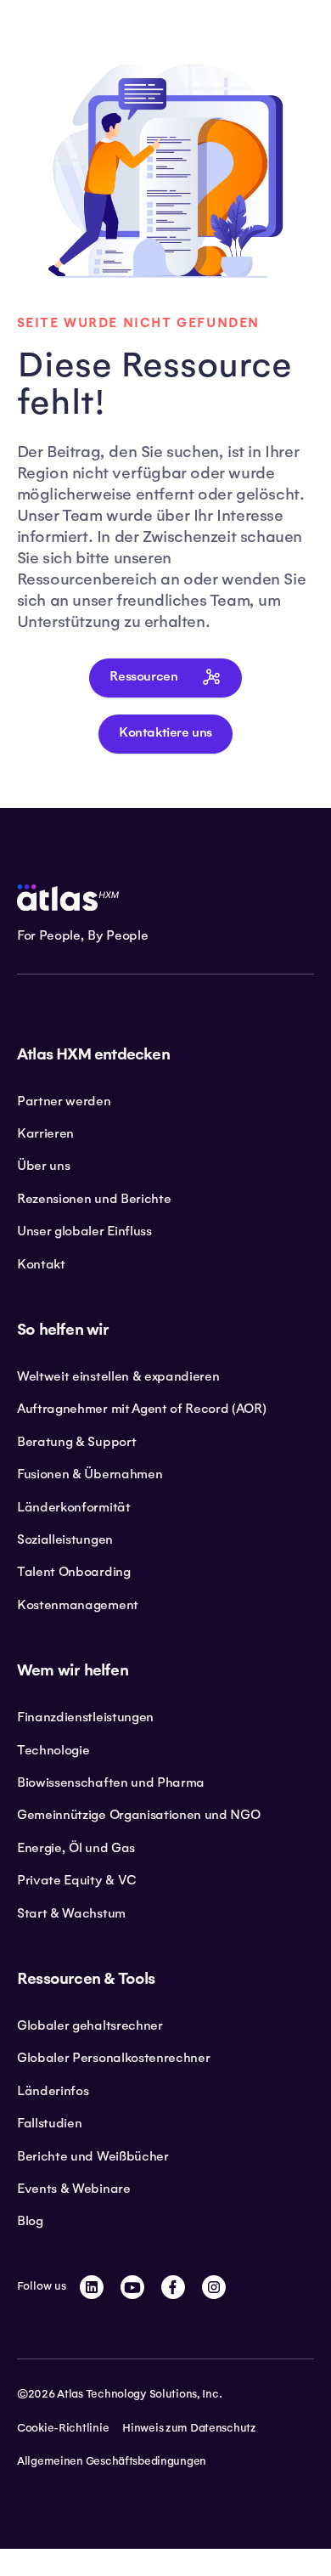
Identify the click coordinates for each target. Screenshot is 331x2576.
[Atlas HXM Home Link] (68, 898)
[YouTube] (132, 2287)
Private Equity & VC (77, 1880)
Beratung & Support (76, 1442)
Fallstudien (49, 2123)
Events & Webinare (74, 2189)
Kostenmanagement (78, 1605)
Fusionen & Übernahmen (90, 1474)
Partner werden (64, 1101)
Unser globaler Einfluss (84, 1231)
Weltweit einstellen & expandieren (118, 1376)
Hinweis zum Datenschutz (189, 2428)
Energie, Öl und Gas (76, 1848)
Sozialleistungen (65, 1539)
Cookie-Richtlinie (63, 2428)
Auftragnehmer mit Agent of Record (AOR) (142, 1409)
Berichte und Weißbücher (93, 2156)
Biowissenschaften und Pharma (111, 1782)
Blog (30, 2221)
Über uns (43, 1166)
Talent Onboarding (74, 1572)
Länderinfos (53, 2091)
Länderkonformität (74, 1507)
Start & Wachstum (71, 1913)
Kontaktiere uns (165, 733)
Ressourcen (143, 677)
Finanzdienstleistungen (85, 1717)
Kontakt (41, 1264)
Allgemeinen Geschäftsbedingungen (112, 2461)
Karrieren (45, 1133)
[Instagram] (214, 2287)
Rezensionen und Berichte (94, 1199)
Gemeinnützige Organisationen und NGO (138, 1815)
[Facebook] (173, 2287)
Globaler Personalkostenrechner (113, 2058)
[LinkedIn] (92, 2287)
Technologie (53, 1750)
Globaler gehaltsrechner (90, 2025)
